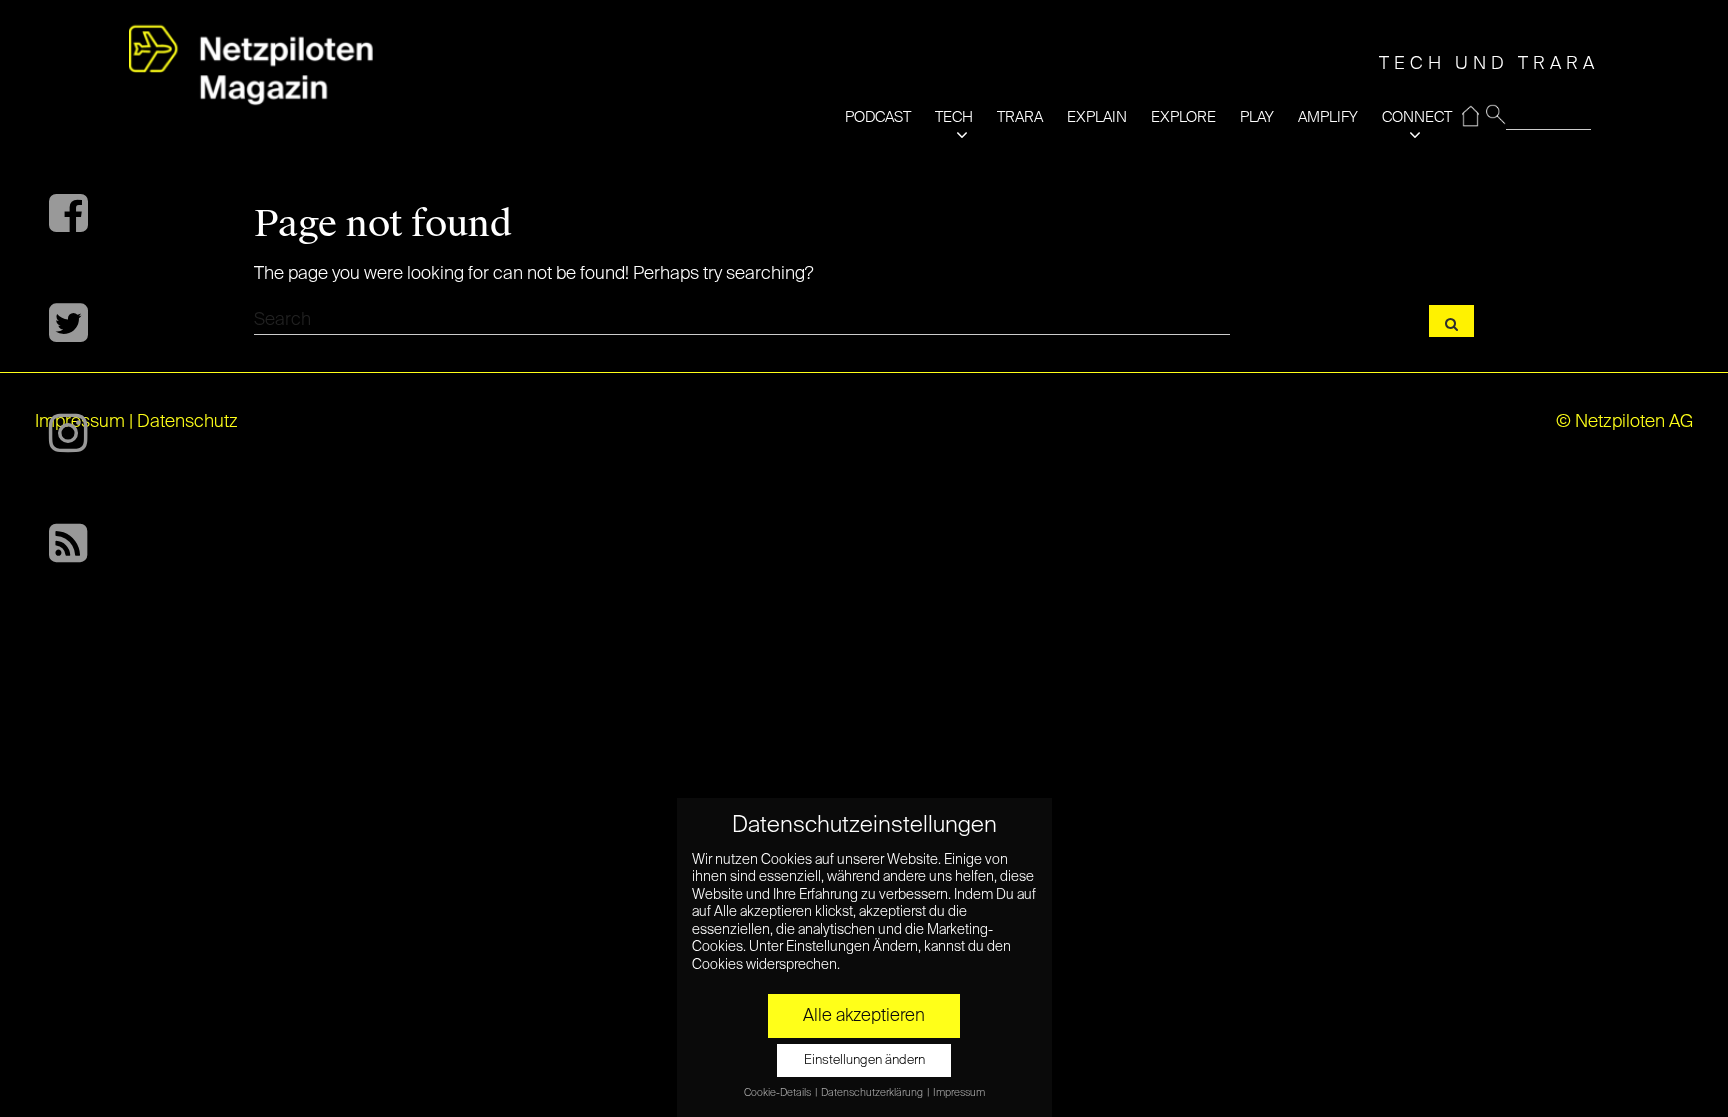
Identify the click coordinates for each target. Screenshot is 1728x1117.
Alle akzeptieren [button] (864, 1016)
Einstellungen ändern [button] (864, 1060)
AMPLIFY (1328, 117)
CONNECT (1417, 117)
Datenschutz (187, 422)
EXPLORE (1183, 117)
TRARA (1020, 117)
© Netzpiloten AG (1624, 422)
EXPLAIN (1097, 117)
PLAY (1257, 117)
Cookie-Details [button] (778, 1093)
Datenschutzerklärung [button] (873, 1093)
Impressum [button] (959, 1093)
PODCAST (878, 117)
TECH (954, 117)
